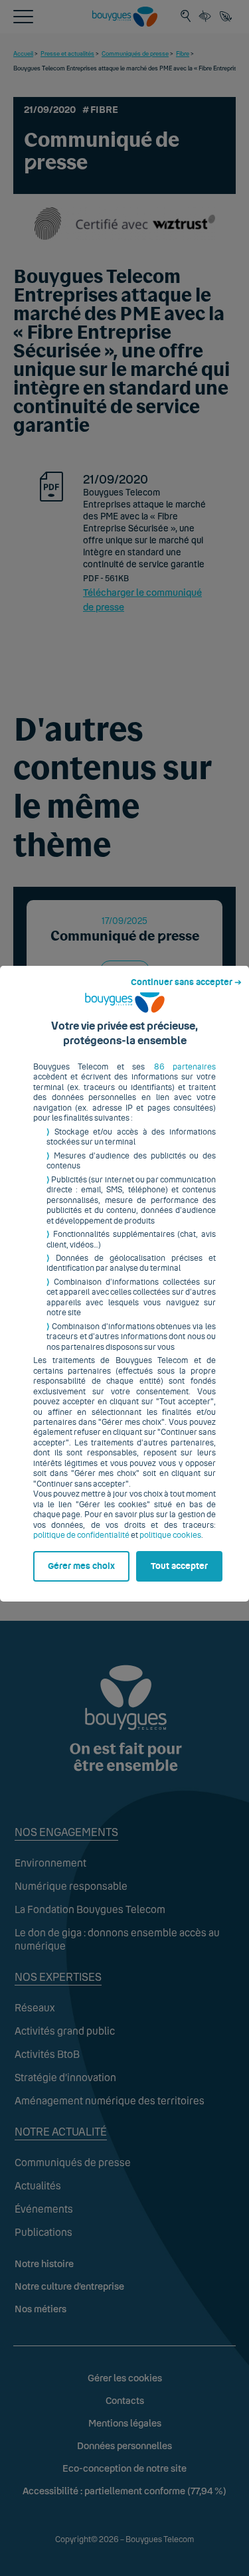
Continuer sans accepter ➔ (186, 982)
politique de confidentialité (81, 1535)
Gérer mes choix (81, 1566)
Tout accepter (179, 1566)
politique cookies (170, 1535)
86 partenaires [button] (185, 1067)
